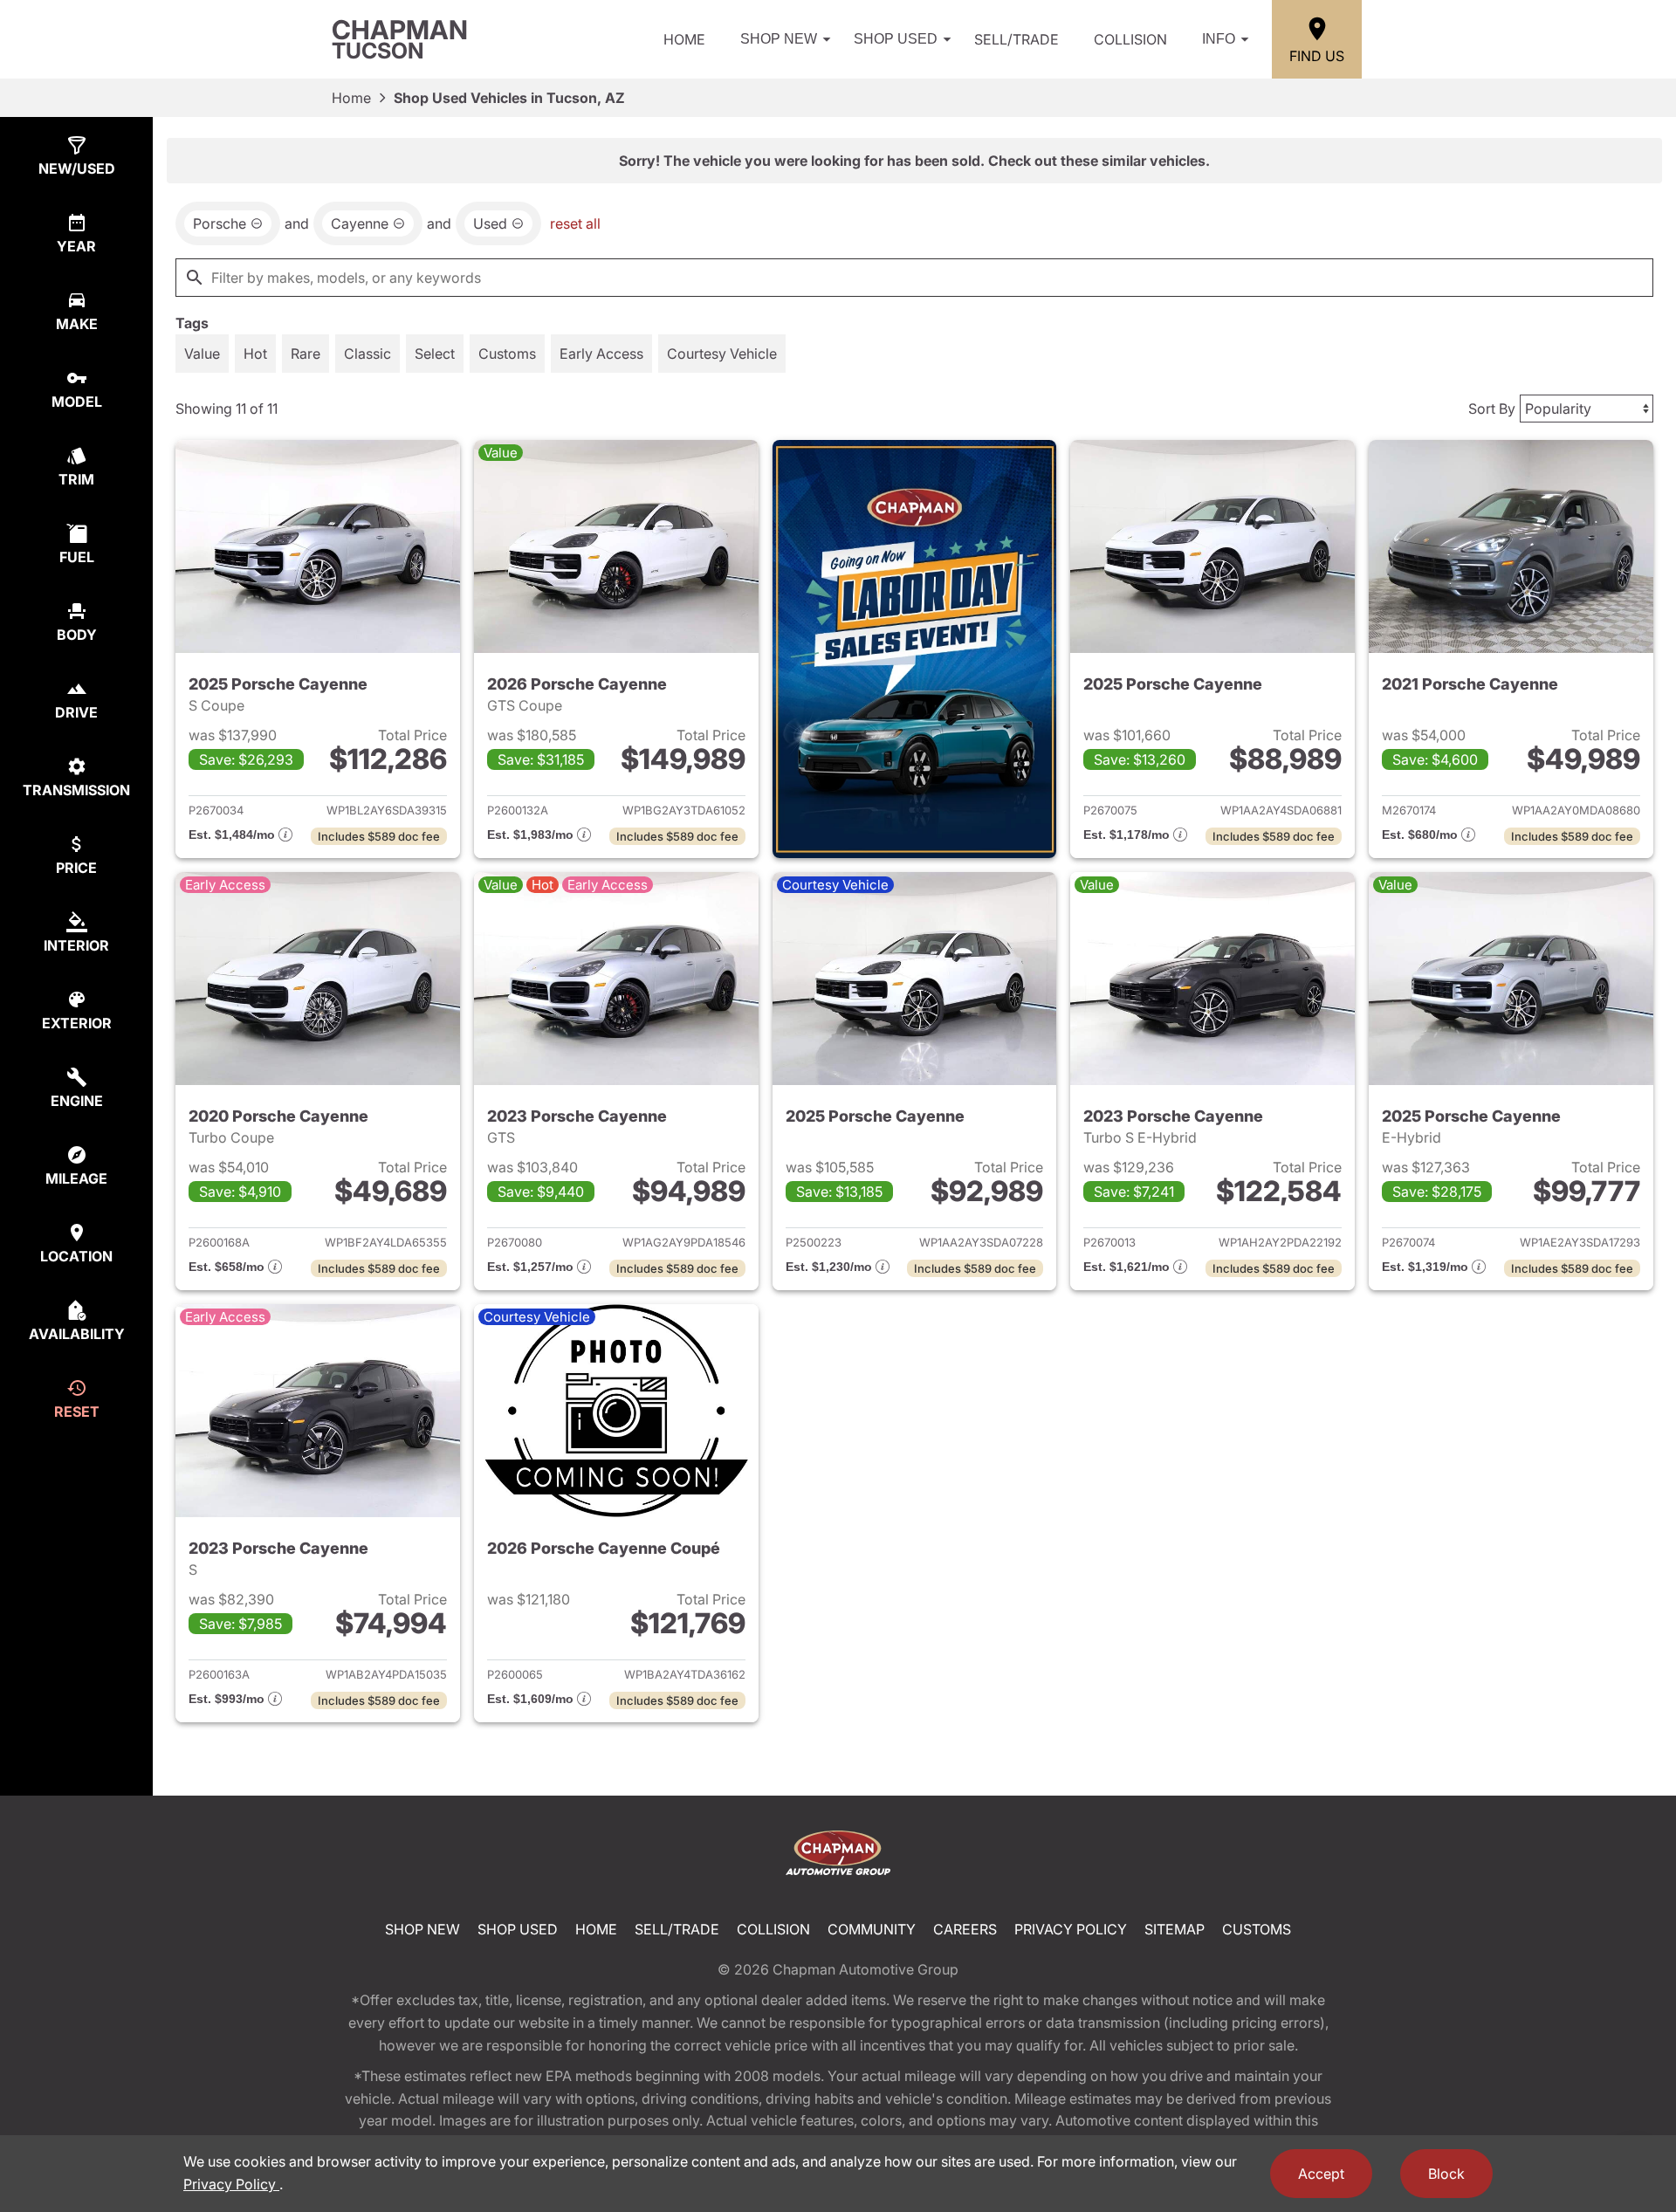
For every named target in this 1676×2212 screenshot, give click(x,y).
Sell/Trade (1017, 39)
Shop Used (896, 39)
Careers (965, 1929)
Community (872, 1929)
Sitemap (1175, 1929)
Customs (1257, 1929)
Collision (1130, 39)
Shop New (779, 39)
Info (1219, 39)
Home (684, 39)
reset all (575, 223)
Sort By (1492, 409)
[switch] (202, 354)
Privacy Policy (1071, 1929)
